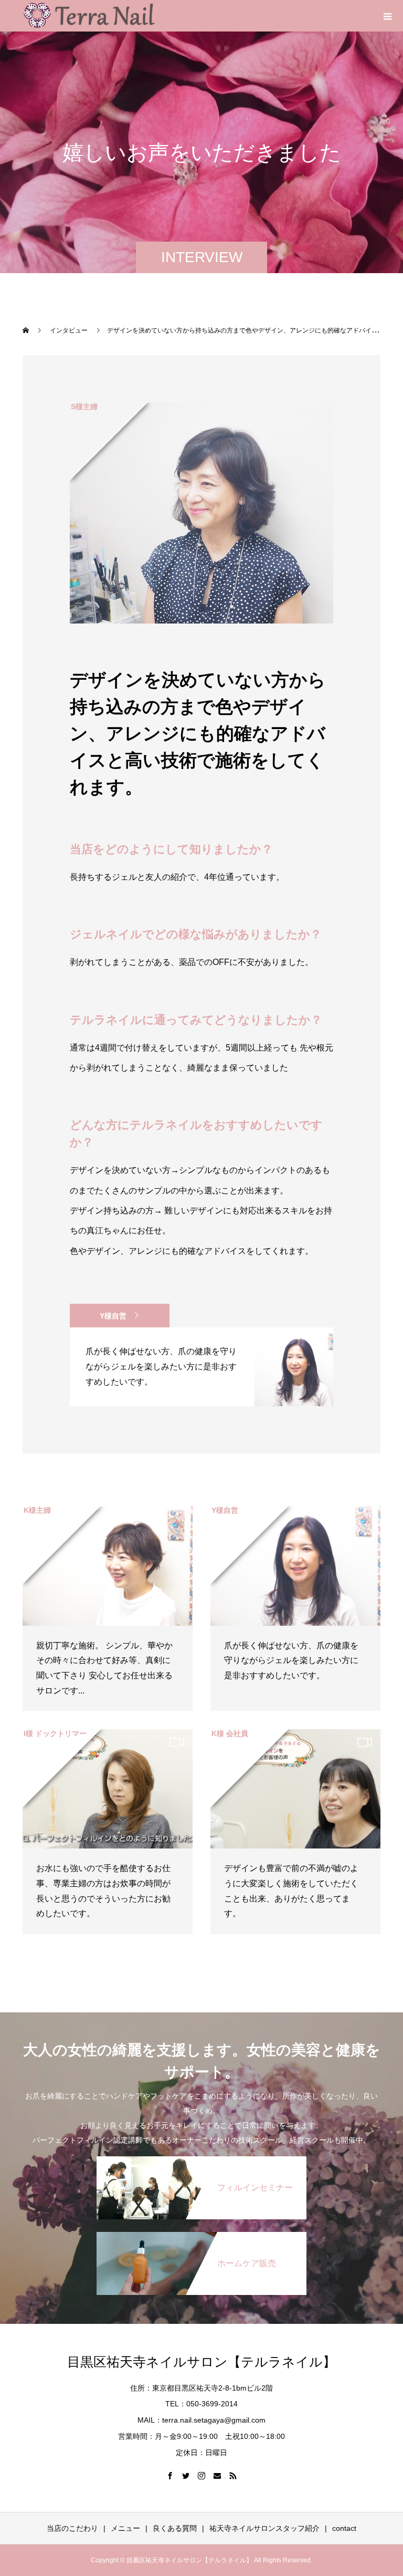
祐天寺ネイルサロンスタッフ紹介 (264, 2528)
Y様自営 (113, 1316)
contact (344, 2528)
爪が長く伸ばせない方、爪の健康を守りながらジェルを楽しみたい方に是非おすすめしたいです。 (291, 1661)
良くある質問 (175, 2528)
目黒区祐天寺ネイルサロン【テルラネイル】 (201, 2362)
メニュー (125, 2528)
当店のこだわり (72, 2528)
